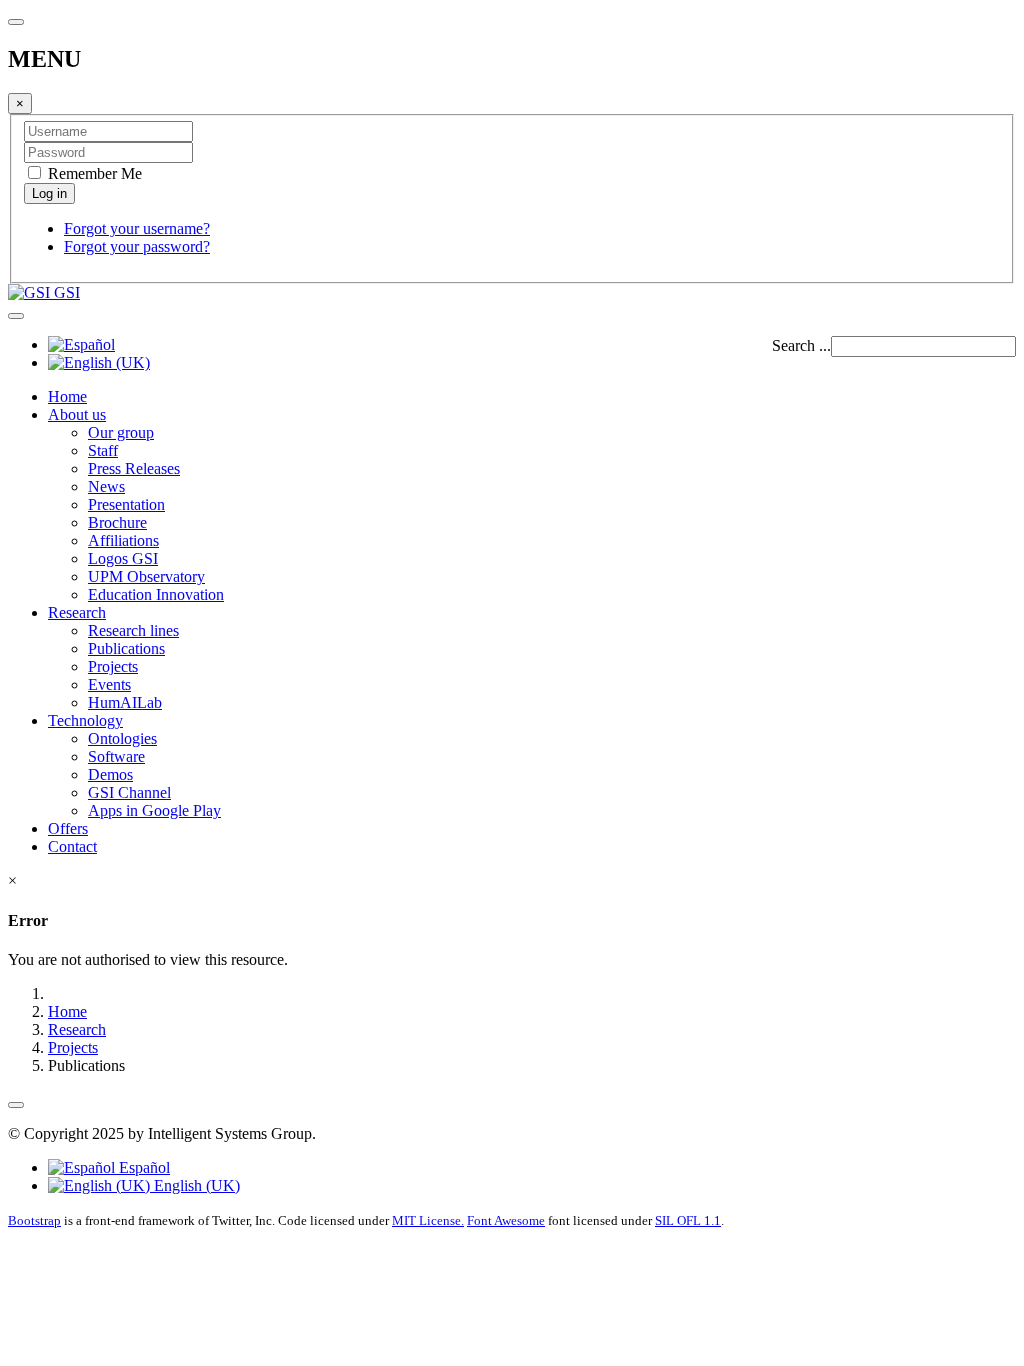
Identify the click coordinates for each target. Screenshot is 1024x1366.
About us (77, 414)
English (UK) (195, 1185)
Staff (103, 450)
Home (67, 396)
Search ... (801, 345)
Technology (85, 720)
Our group (121, 432)
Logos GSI (123, 558)
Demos (110, 774)
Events (109, 684)
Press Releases (134, 468)
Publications (126, 648)
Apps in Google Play (154, 810)
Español (142, 1167)
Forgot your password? (137, 246)
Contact (72, 846)
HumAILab (125, 702)
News (106, 486)
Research (77, 612)
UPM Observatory (146, 576)
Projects (113, 666)
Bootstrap (34, 1220)
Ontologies (122, 738)
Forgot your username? (137, 228)
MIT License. (428, 1220)
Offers (68, 828)
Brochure (117, 522)
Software (116, 756)
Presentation (126, 504)
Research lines (133, 630)
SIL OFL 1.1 (688, 1220)
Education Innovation (156, 594)
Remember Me (93, 173)
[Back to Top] (16, 1105)
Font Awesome (506, 1220)
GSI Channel (129, 792)
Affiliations (123, 540)
